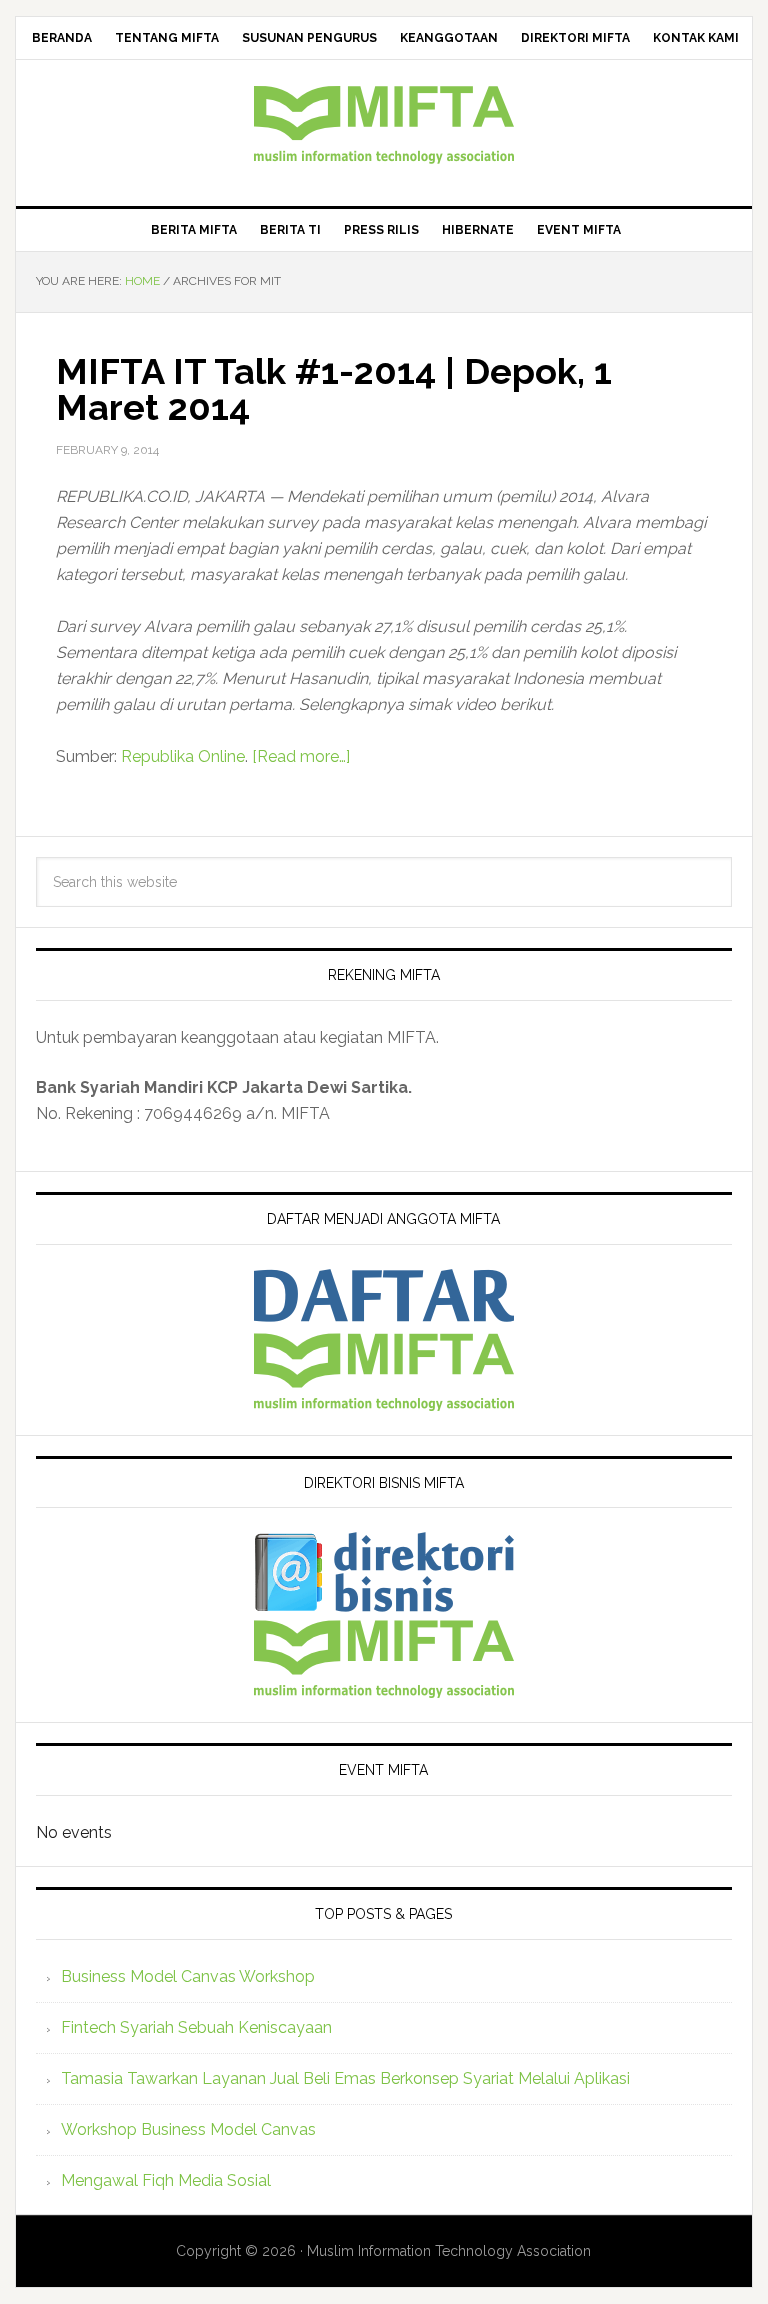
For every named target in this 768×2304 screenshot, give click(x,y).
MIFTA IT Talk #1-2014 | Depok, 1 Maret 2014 (334, 389)
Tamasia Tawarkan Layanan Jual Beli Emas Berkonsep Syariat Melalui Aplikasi (345, 2078)
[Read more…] (301, 756)
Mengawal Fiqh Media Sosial (166, 2180)
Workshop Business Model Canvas (188, 2129)
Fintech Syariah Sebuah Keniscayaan (196, 2027)
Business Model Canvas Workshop (188, 1976)
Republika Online (183, 756)
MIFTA (383, 125)
